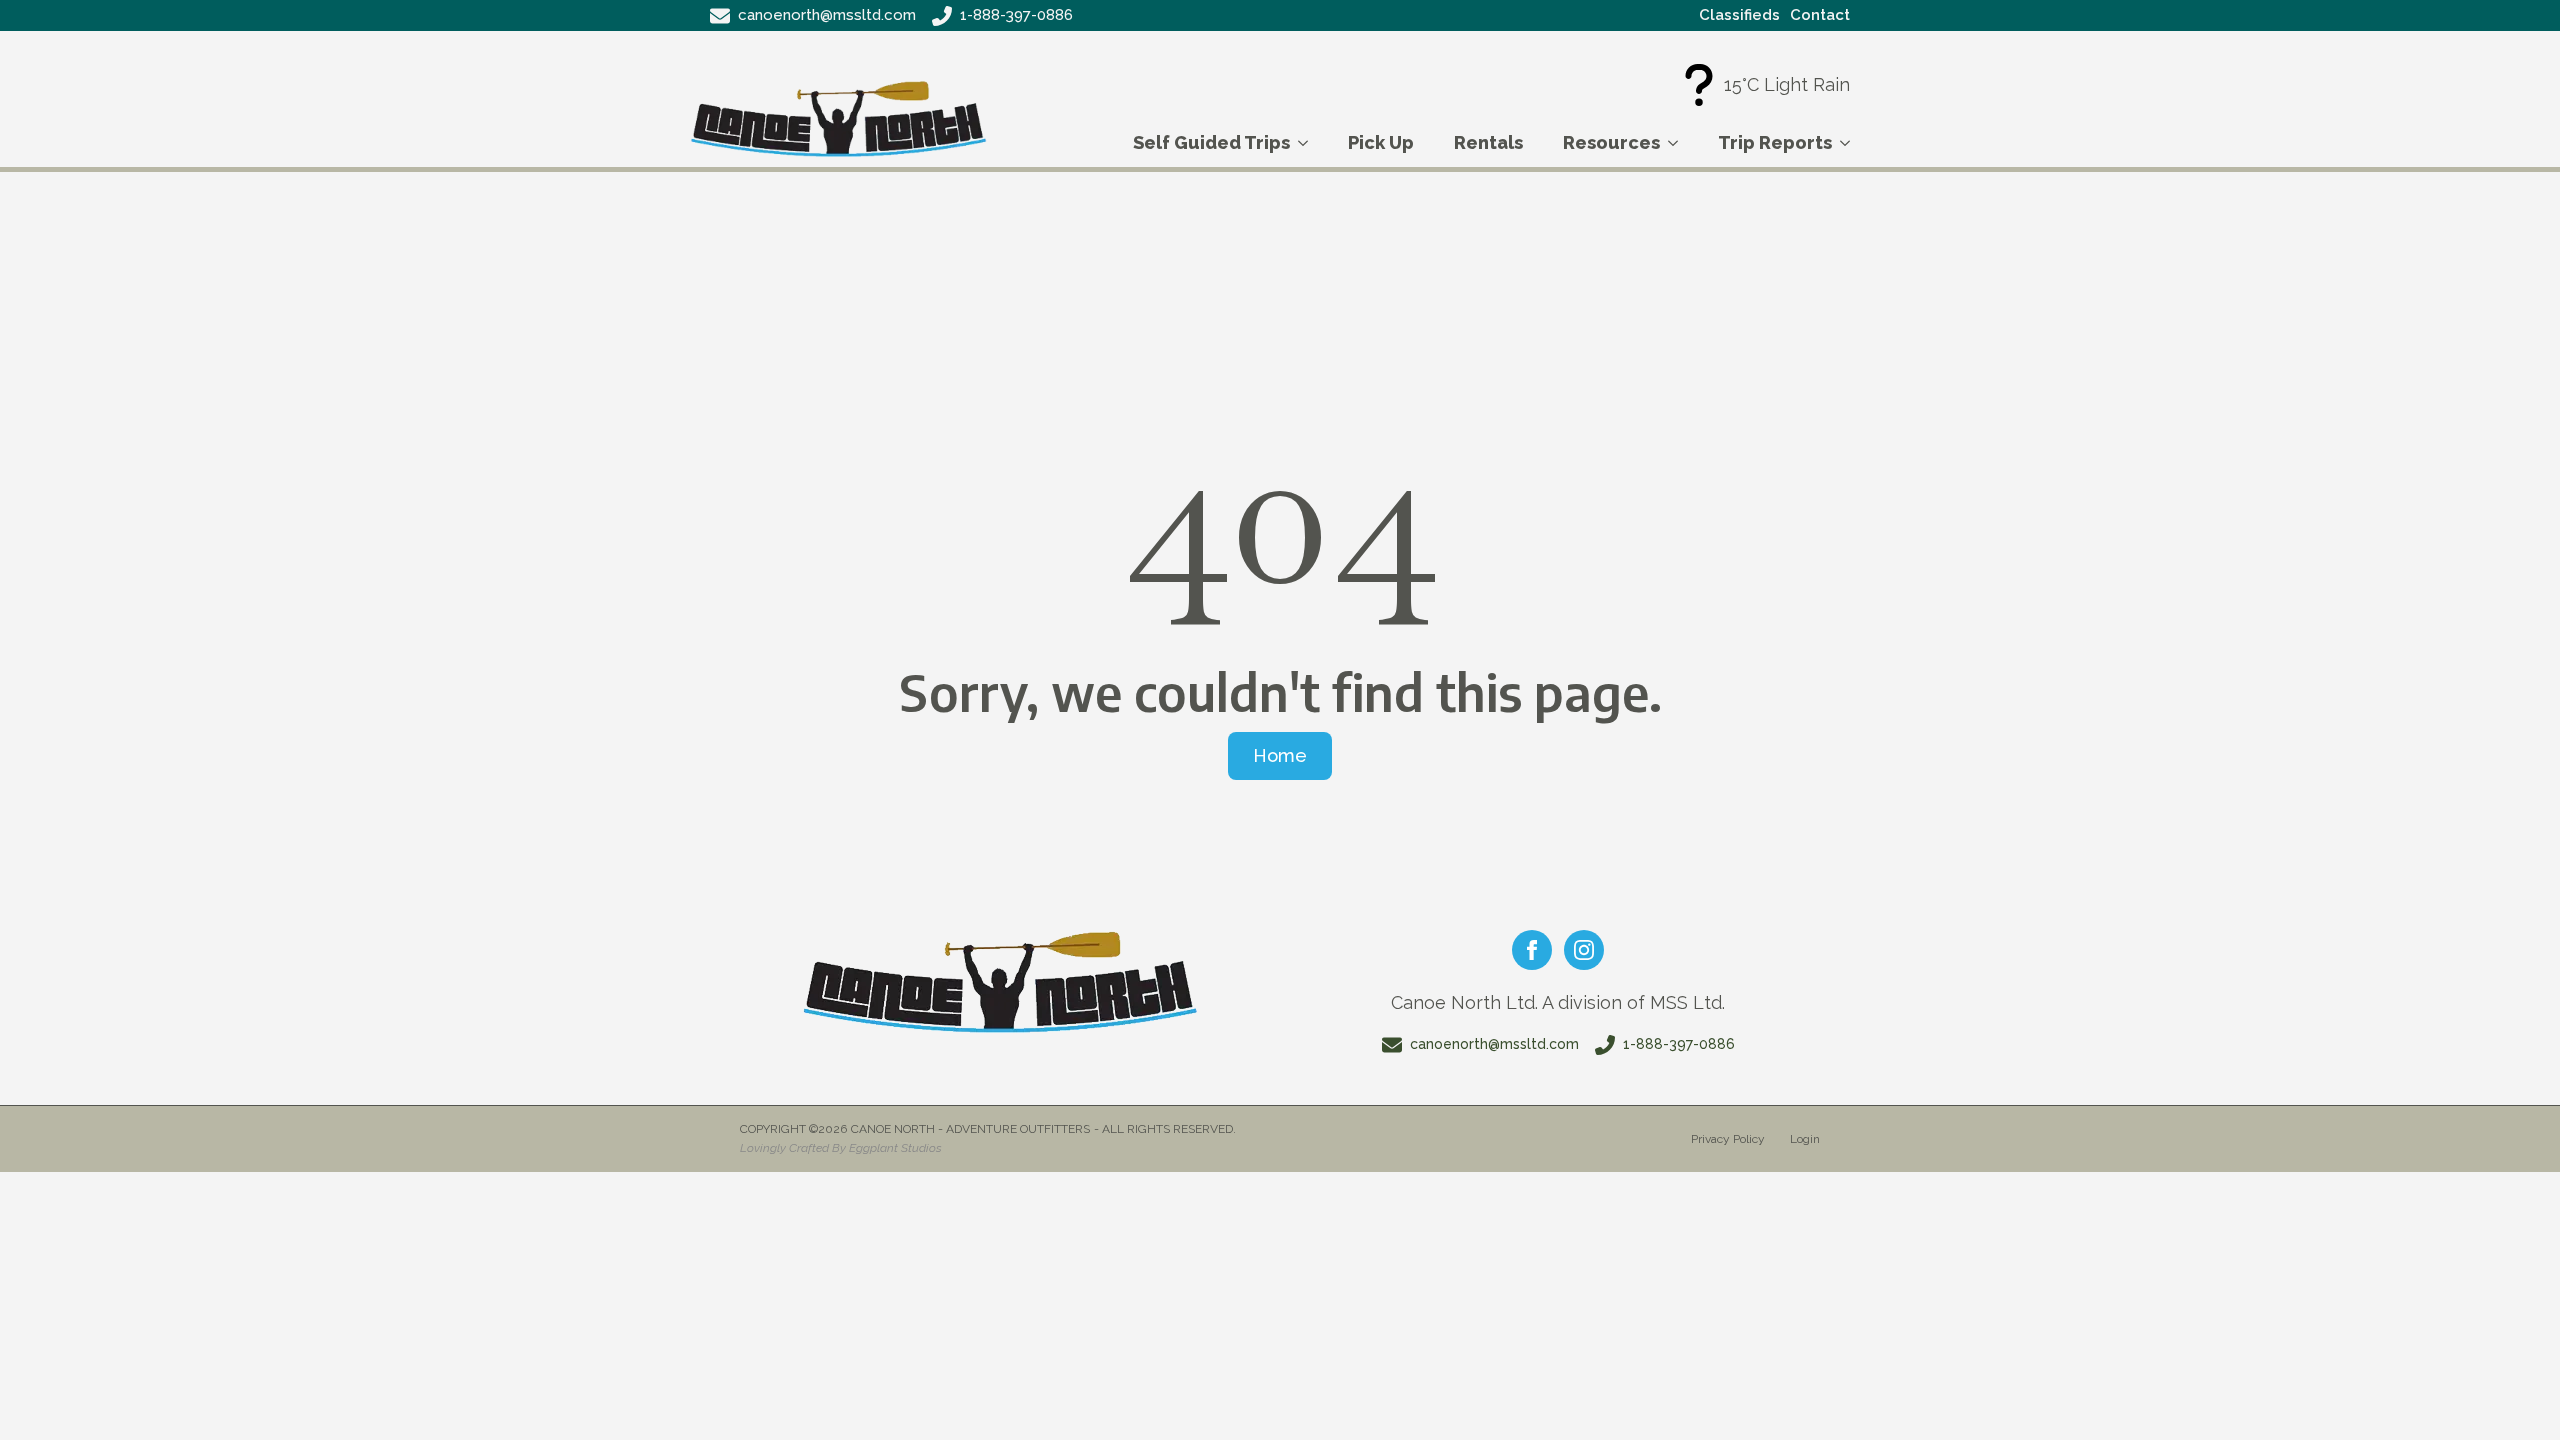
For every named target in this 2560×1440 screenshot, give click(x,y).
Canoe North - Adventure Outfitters (970, 1129)
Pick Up (1381, 142)
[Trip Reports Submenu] (1851, 143)
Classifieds (1739, 15)
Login (1805, 1139)
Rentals (1488, 142)
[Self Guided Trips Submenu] (1309, 143)
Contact (1820, 15)
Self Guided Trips (1211, 142)
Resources (1611, 142)
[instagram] (1584, 950)
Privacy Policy (1728, 1139)
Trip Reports (1775, 142)
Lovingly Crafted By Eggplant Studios (841, 1148)
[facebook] (1532, 950)
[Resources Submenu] (1679, 143)
